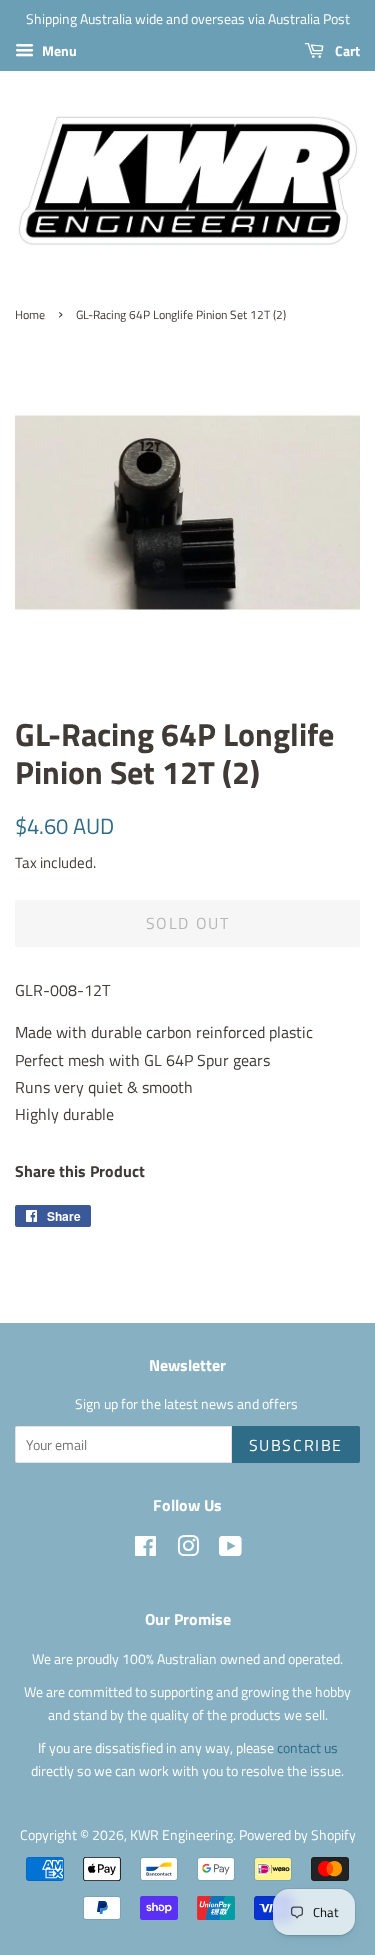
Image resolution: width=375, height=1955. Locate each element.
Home (30, 314)
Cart (346, 50)
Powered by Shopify (297, 1835)
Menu (58, 50)
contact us (307, 1748)
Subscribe (296, 1445)
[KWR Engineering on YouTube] (230, 1550)
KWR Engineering (181, 1835)
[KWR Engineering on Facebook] (145, 1550)
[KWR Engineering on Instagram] (188, 1550)
